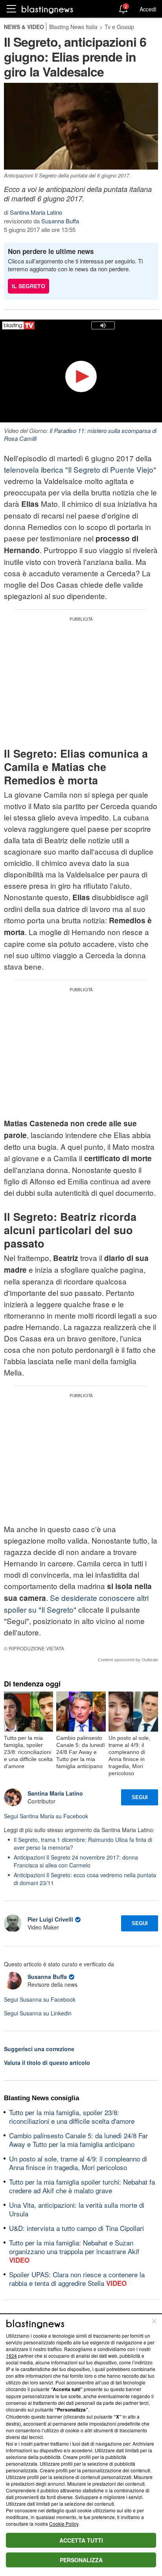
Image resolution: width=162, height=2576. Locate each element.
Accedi (148, 9)
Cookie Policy (64, 2524)
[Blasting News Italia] (47, 9)
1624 (11, 2356)
